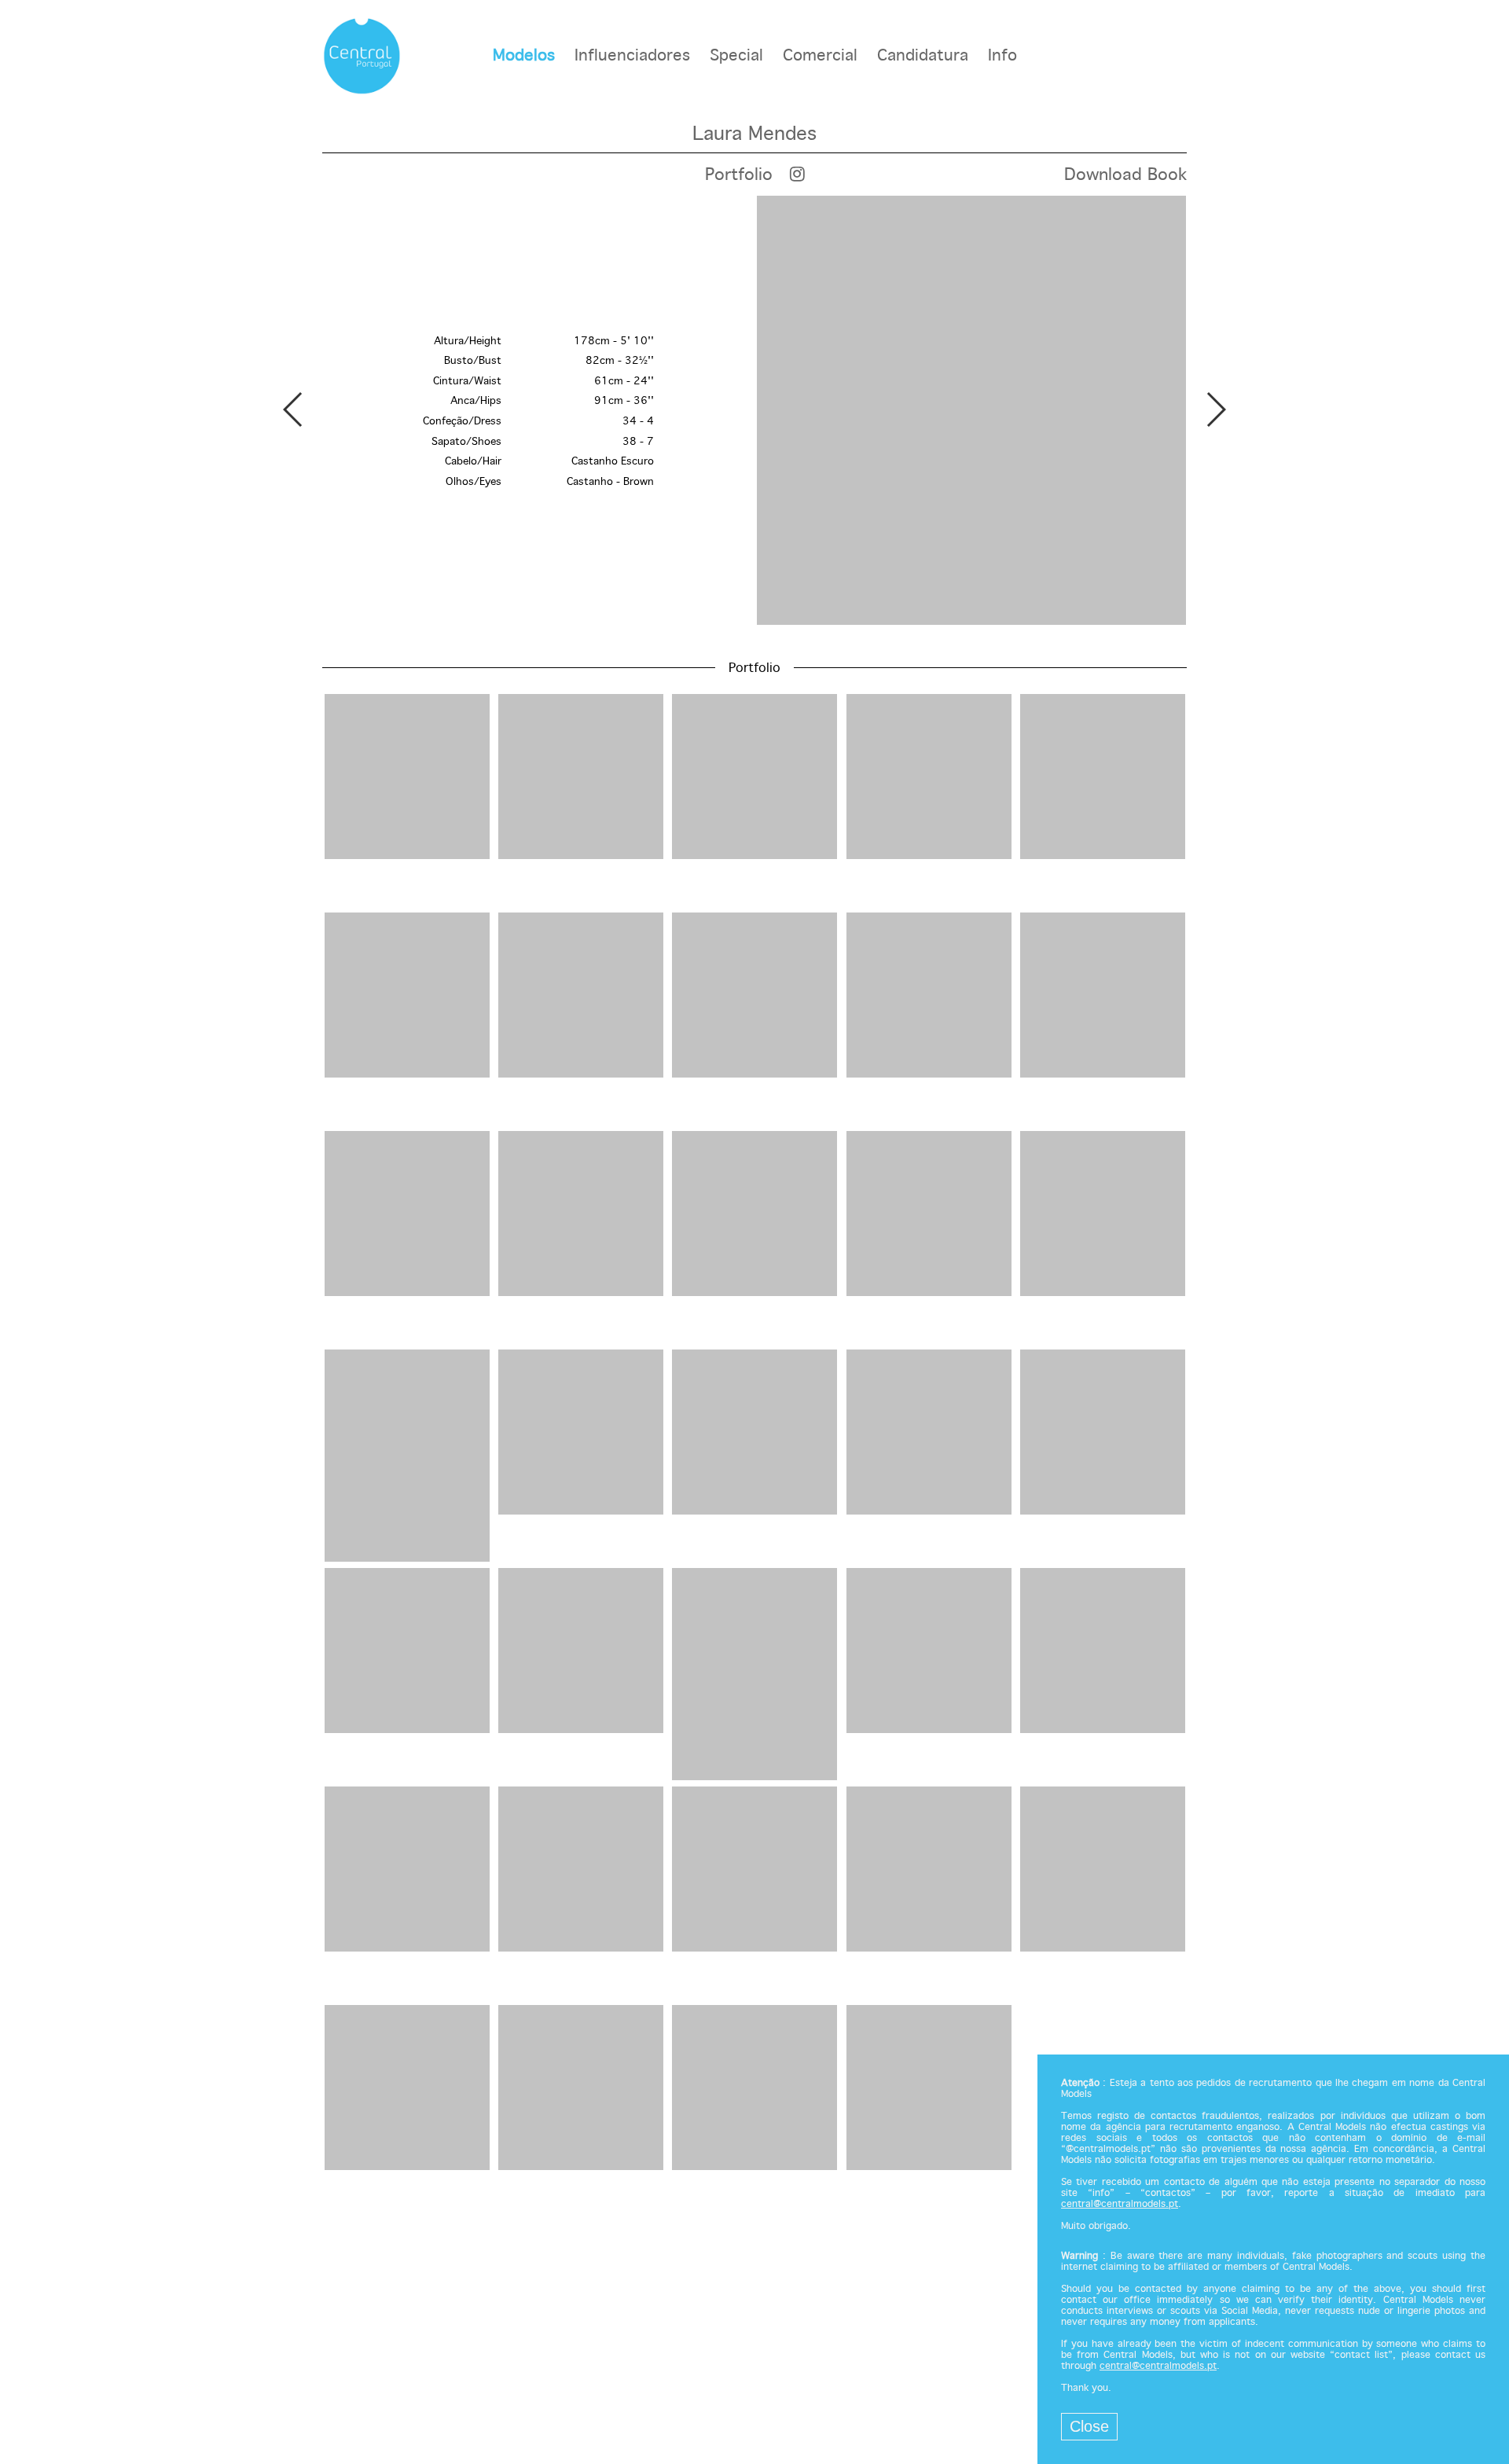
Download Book (1125, 175)
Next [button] (1215, 409)
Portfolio (739, 175)
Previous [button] (294, 409)
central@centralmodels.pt (1120, 2205)
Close (1089, 2426)
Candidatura (923, 56)
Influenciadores (632, 56)
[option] (754, 412)
